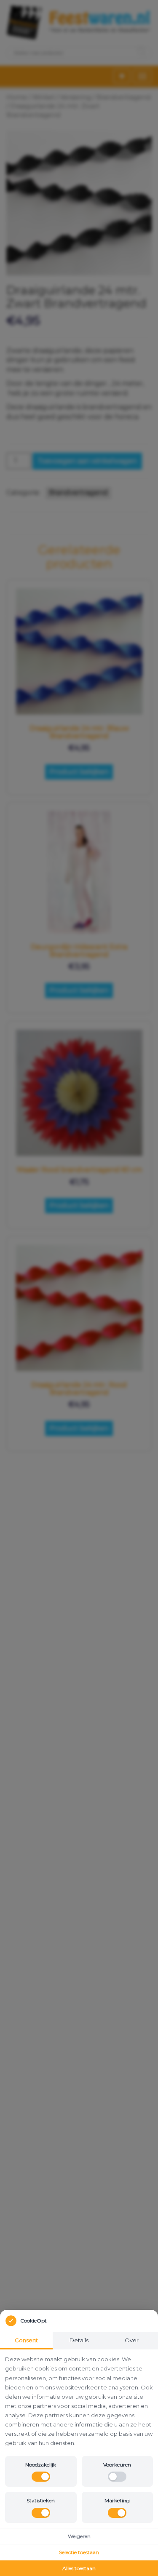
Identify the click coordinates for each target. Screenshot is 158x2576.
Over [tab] (132, 2340)
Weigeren (79, 2536)
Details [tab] (79, 2340)
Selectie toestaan (79, 2552)
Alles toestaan (79, 2568)
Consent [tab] (26, 2340)
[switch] (41, 2477)
